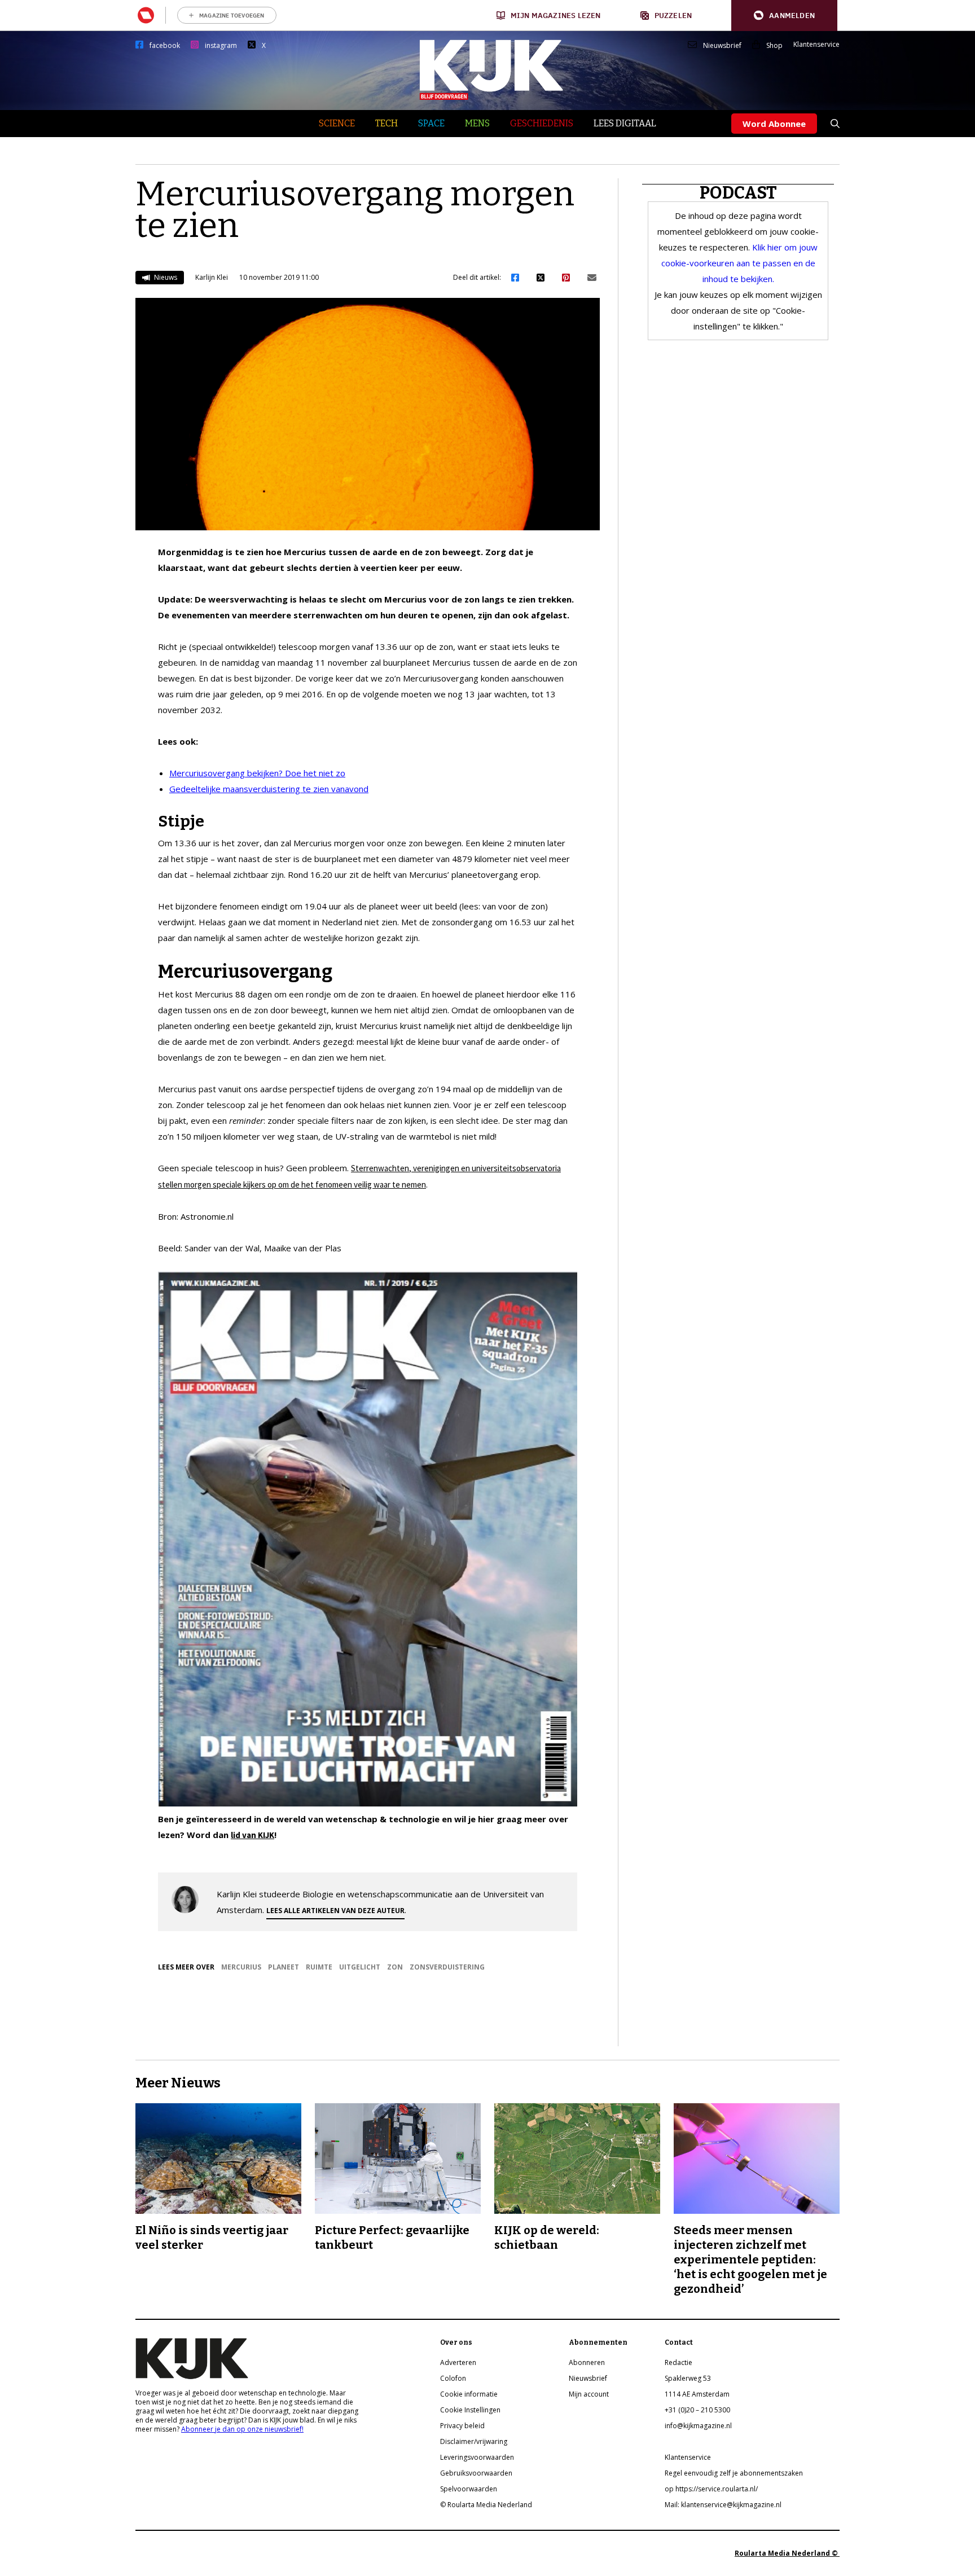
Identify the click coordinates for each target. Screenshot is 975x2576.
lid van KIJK (252, 1835)
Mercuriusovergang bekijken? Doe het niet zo (257, 773)
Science (337, 123)
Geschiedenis (542, 123)
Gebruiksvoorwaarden (476, 2473)
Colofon (453, 2378)
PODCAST (738, 193)
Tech (387, 123)
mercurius (241, 1967)
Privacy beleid (462, 2426)
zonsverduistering (447, 1967)
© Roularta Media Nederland (486, 2505)
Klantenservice (816, 45)
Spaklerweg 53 (688, 2378)
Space (431, 123)
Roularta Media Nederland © (787, 2553)
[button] (784, 16)
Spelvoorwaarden (469, 2489)
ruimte (319, 1967)
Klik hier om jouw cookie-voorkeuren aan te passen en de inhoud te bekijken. (739, 263)
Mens (477, 123)
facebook (165, 46)
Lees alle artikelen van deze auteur (335, 1911)
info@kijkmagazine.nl (698, 2426)
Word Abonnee (774, 124)
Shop (774, 46)
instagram (221, 46)
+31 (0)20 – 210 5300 (697, 2410)
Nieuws (165, 277)
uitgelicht (360, 1967)
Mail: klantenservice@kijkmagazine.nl (723, 2505)
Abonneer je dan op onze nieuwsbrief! (242, 2429)
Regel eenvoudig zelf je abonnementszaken (734, 2473)
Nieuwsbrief (722, 46)
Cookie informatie (469, 2394)
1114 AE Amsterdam (697, 2394)
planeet (284, 1967)
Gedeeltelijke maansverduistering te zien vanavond (269, 789)
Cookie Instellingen (470, 2410)
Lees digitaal (625, 123)
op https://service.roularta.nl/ (711, 2489)
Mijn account (589, 2394)
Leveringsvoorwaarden (477, 2457)
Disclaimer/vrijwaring (474, 2441)
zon (395, 1967)
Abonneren (587, 2362)
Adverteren (458, 2362)
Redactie (678, 2362)
